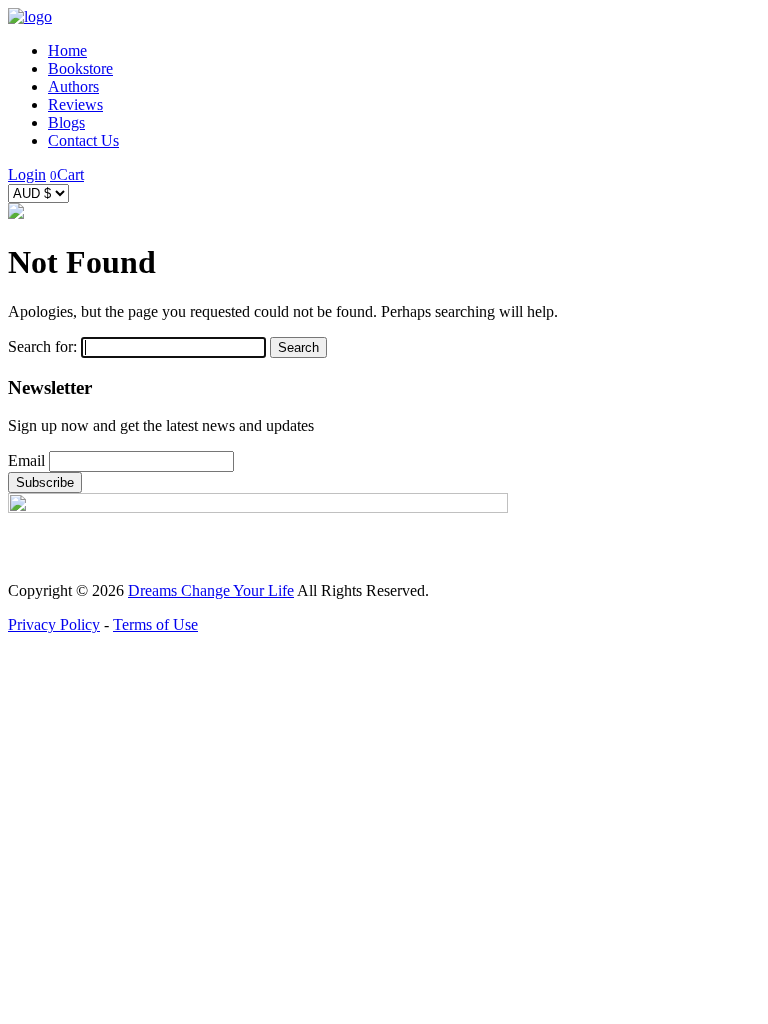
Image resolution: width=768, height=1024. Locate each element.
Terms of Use (155, 624)
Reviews (75, 104)
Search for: (42, 346)
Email (26, 460)
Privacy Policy (54, 624)
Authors (73, 86)
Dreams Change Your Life (211, 590)
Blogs (66, 122)
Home (67, 50)
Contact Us (83, 140)
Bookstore (80, 68)
